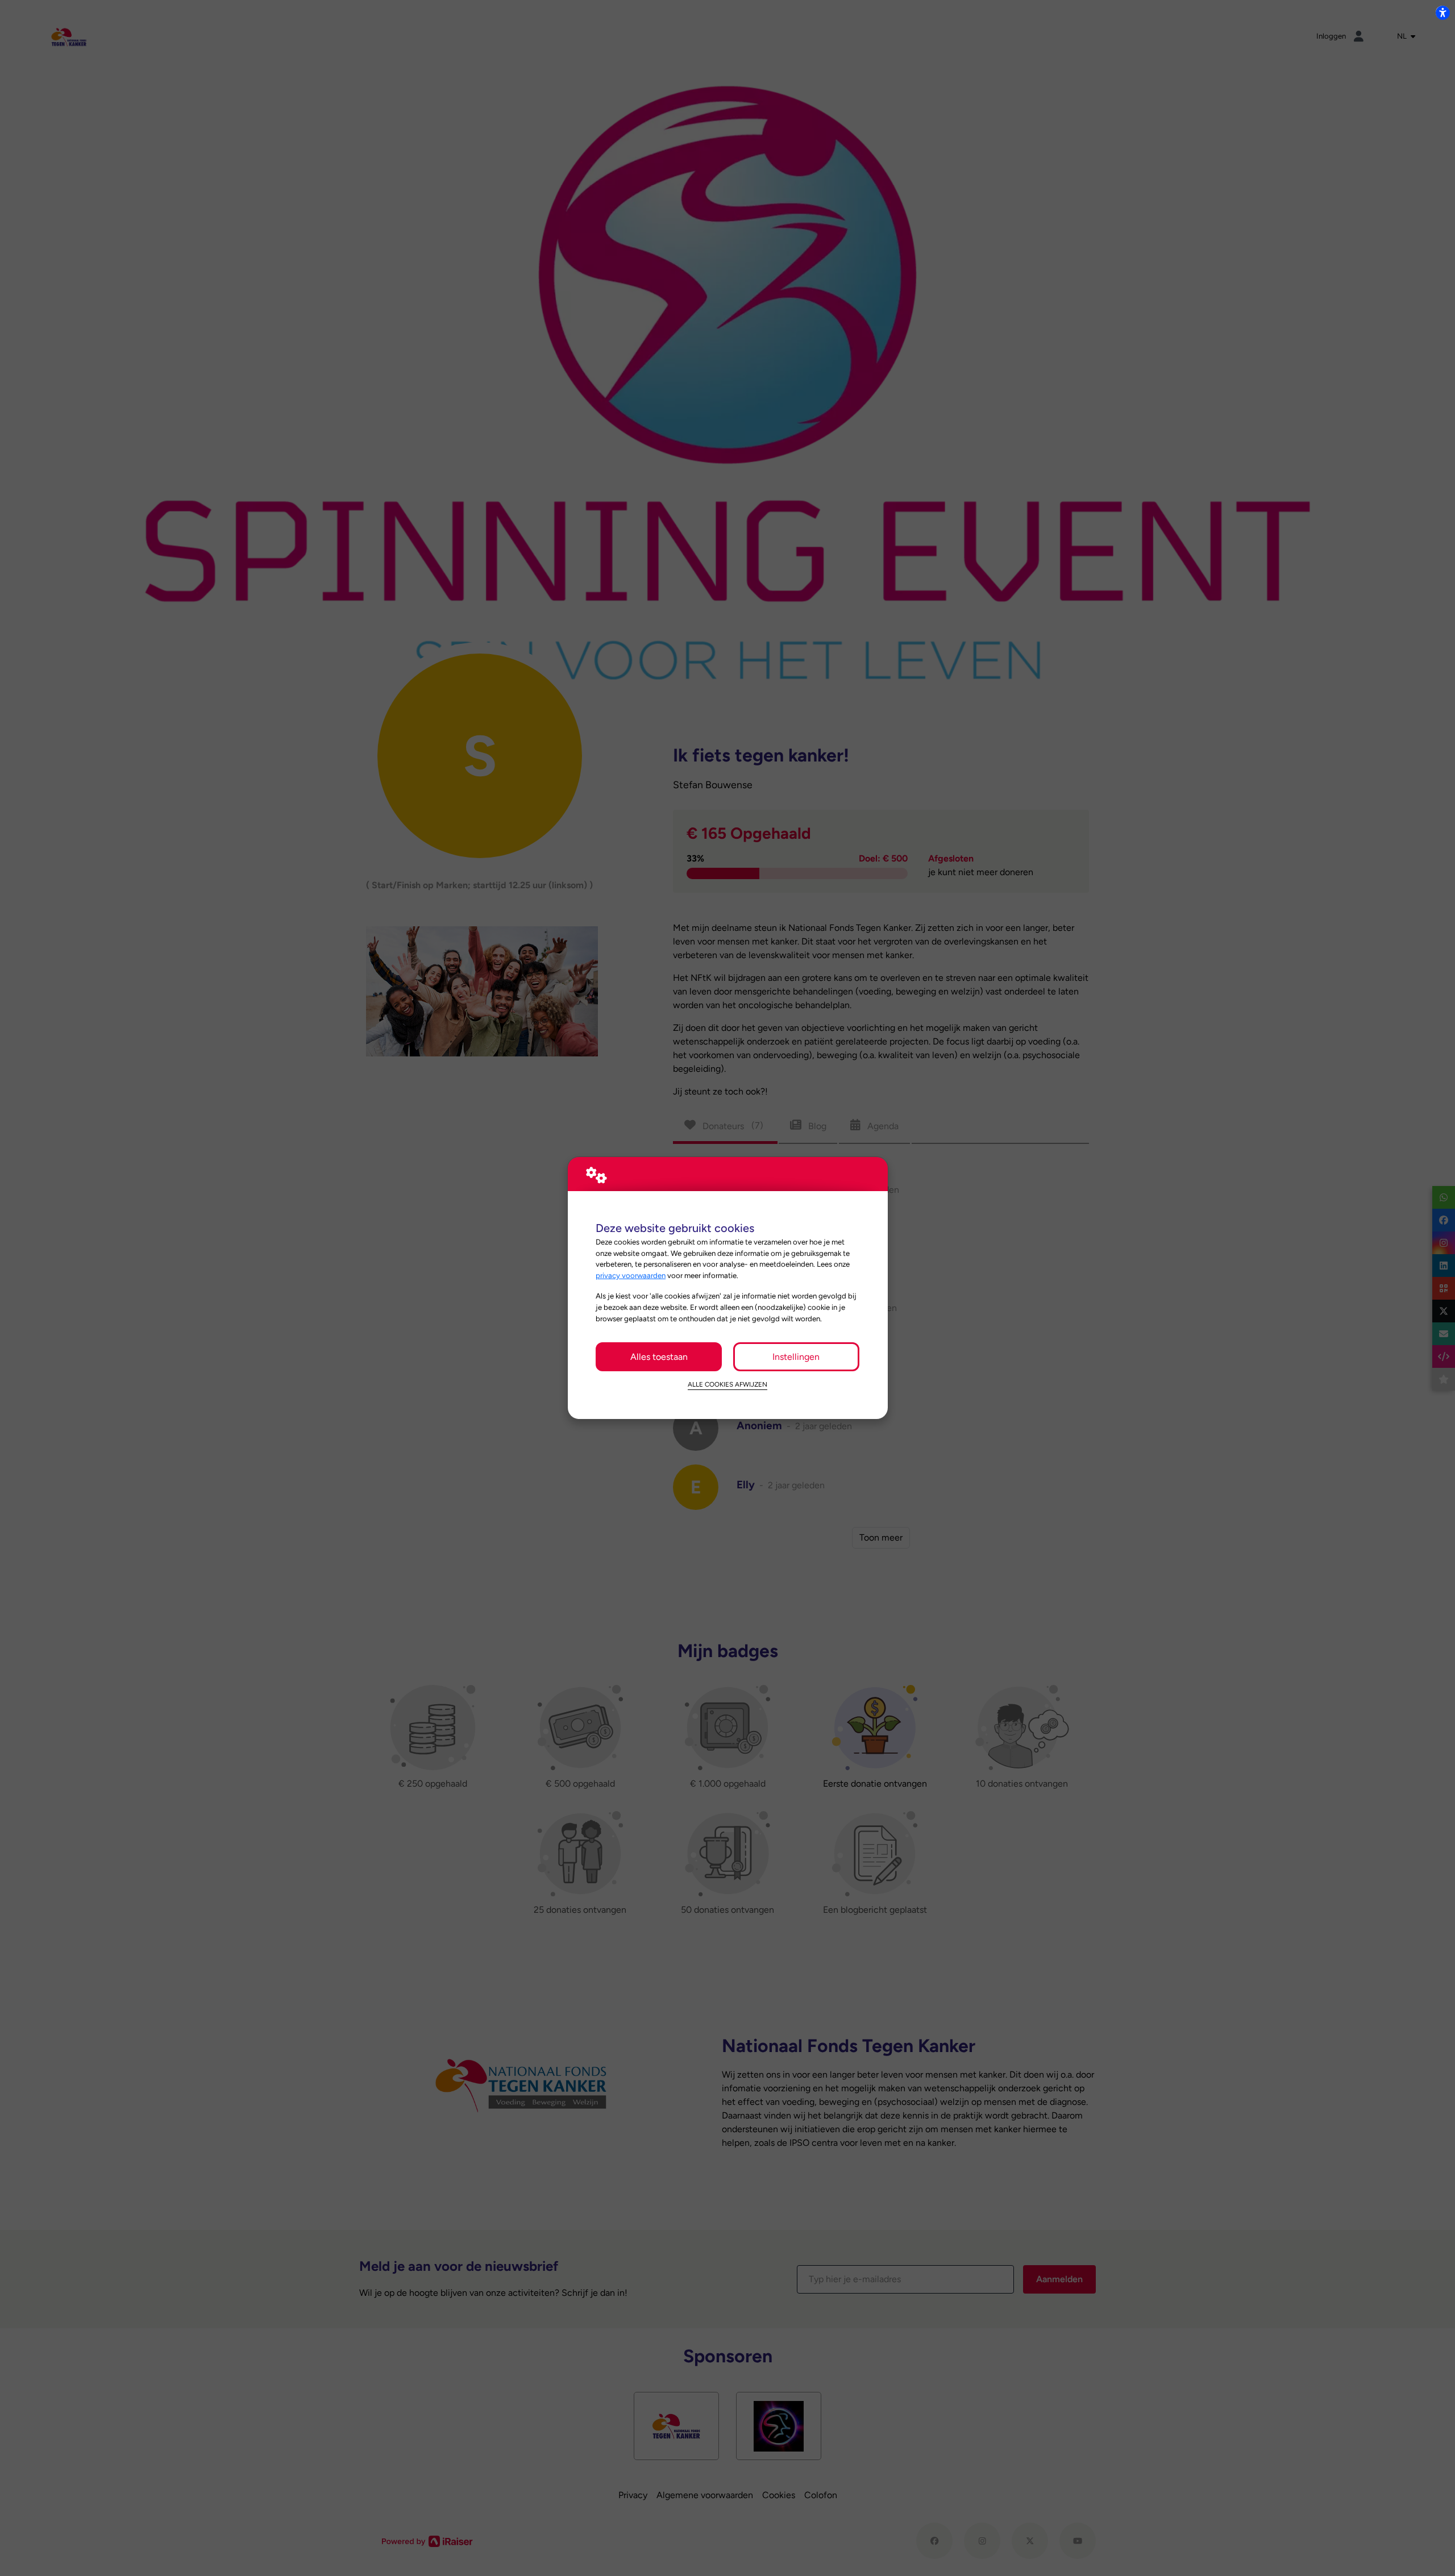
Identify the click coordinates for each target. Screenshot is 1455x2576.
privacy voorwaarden (631, 1275)
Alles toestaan (659, 1357)
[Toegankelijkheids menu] (1442, 13)
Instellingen (796, 1357)
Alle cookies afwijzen (727, 1384)
